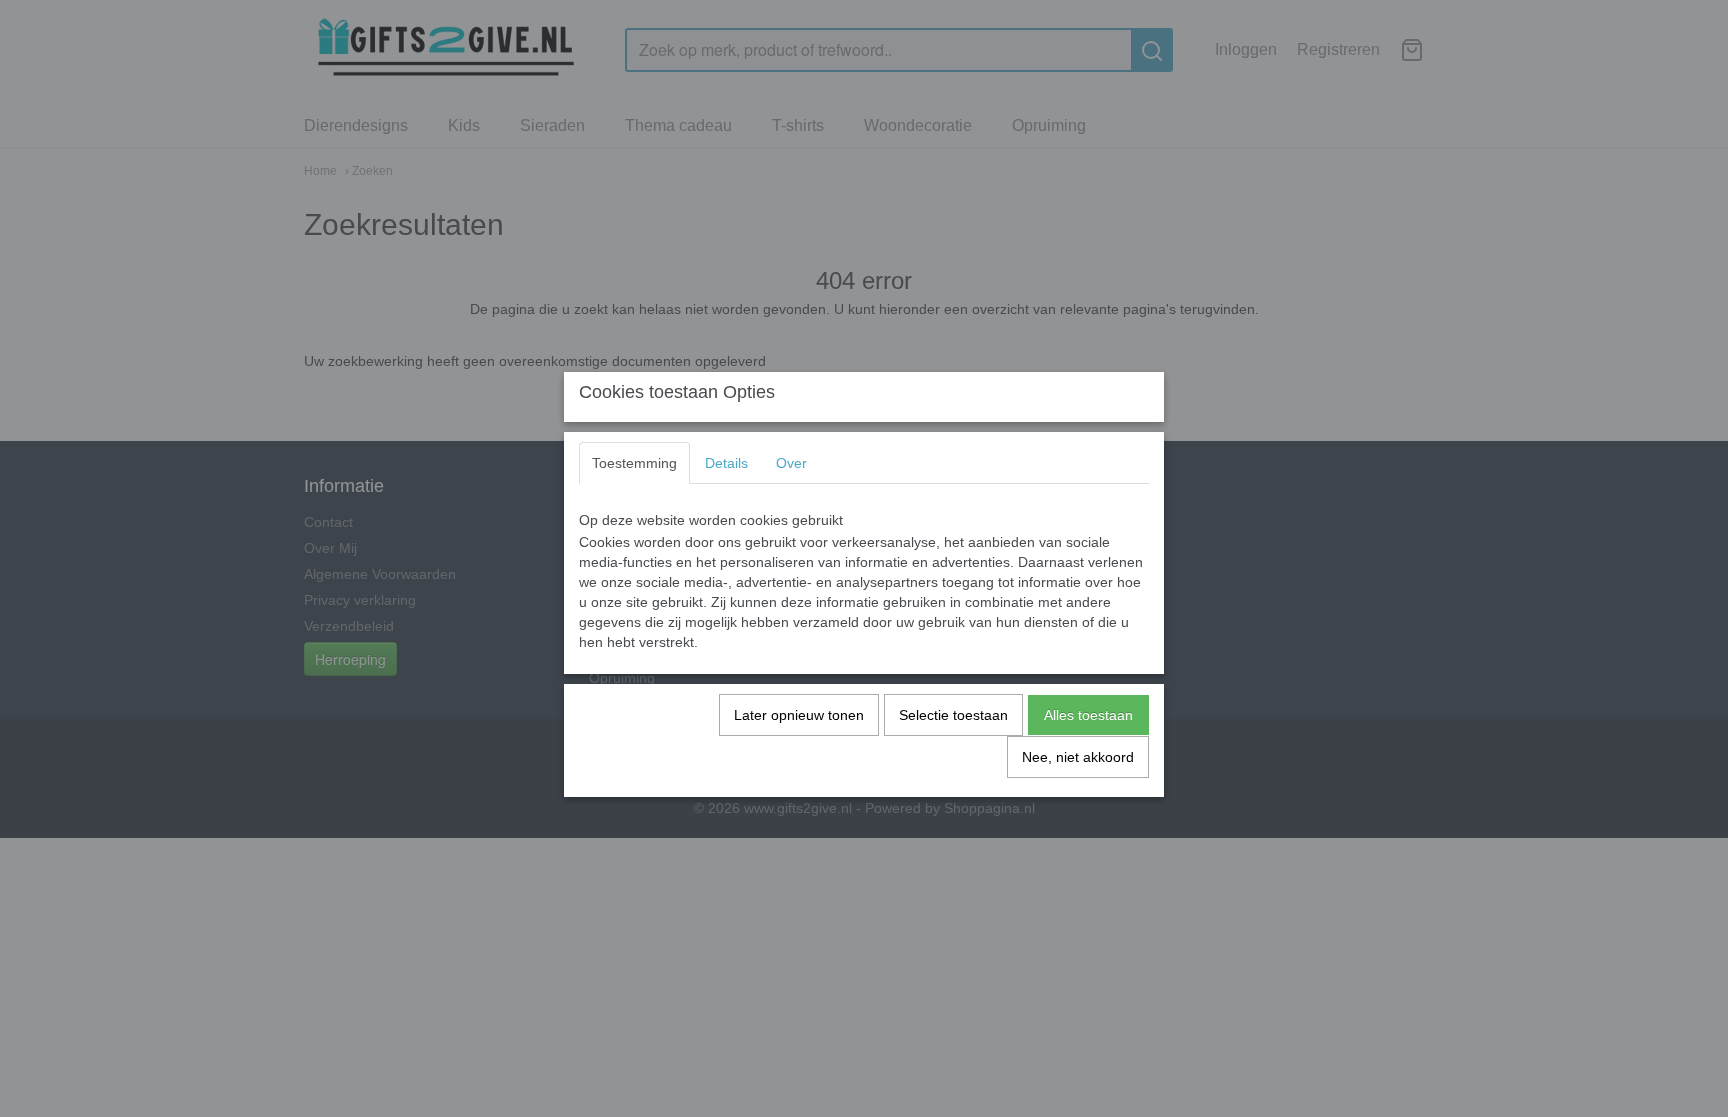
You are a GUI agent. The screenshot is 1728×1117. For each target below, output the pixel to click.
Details (726, 463)
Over (791, 463)
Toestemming (634, 463)
